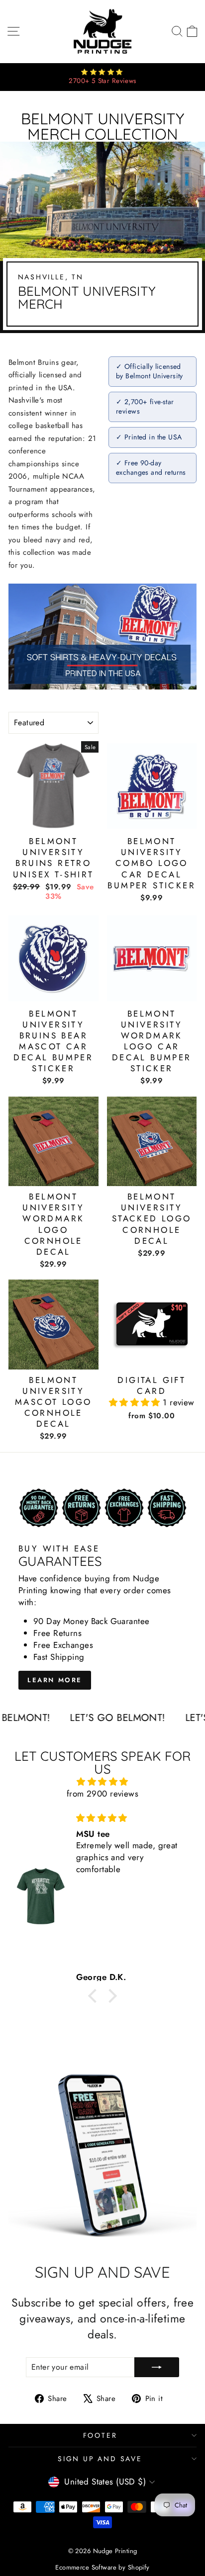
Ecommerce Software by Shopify (102, 2567)
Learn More (55, 1680)
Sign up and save (100, 2459)
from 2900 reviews (102, 1794)
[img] (102, 1782)
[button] (136, 1402)
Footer (100, 2435)
